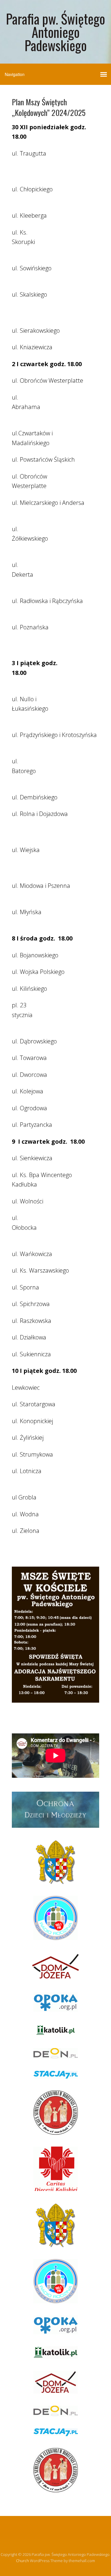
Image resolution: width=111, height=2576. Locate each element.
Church (22, 2561)
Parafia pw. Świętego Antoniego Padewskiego (55, 32)
